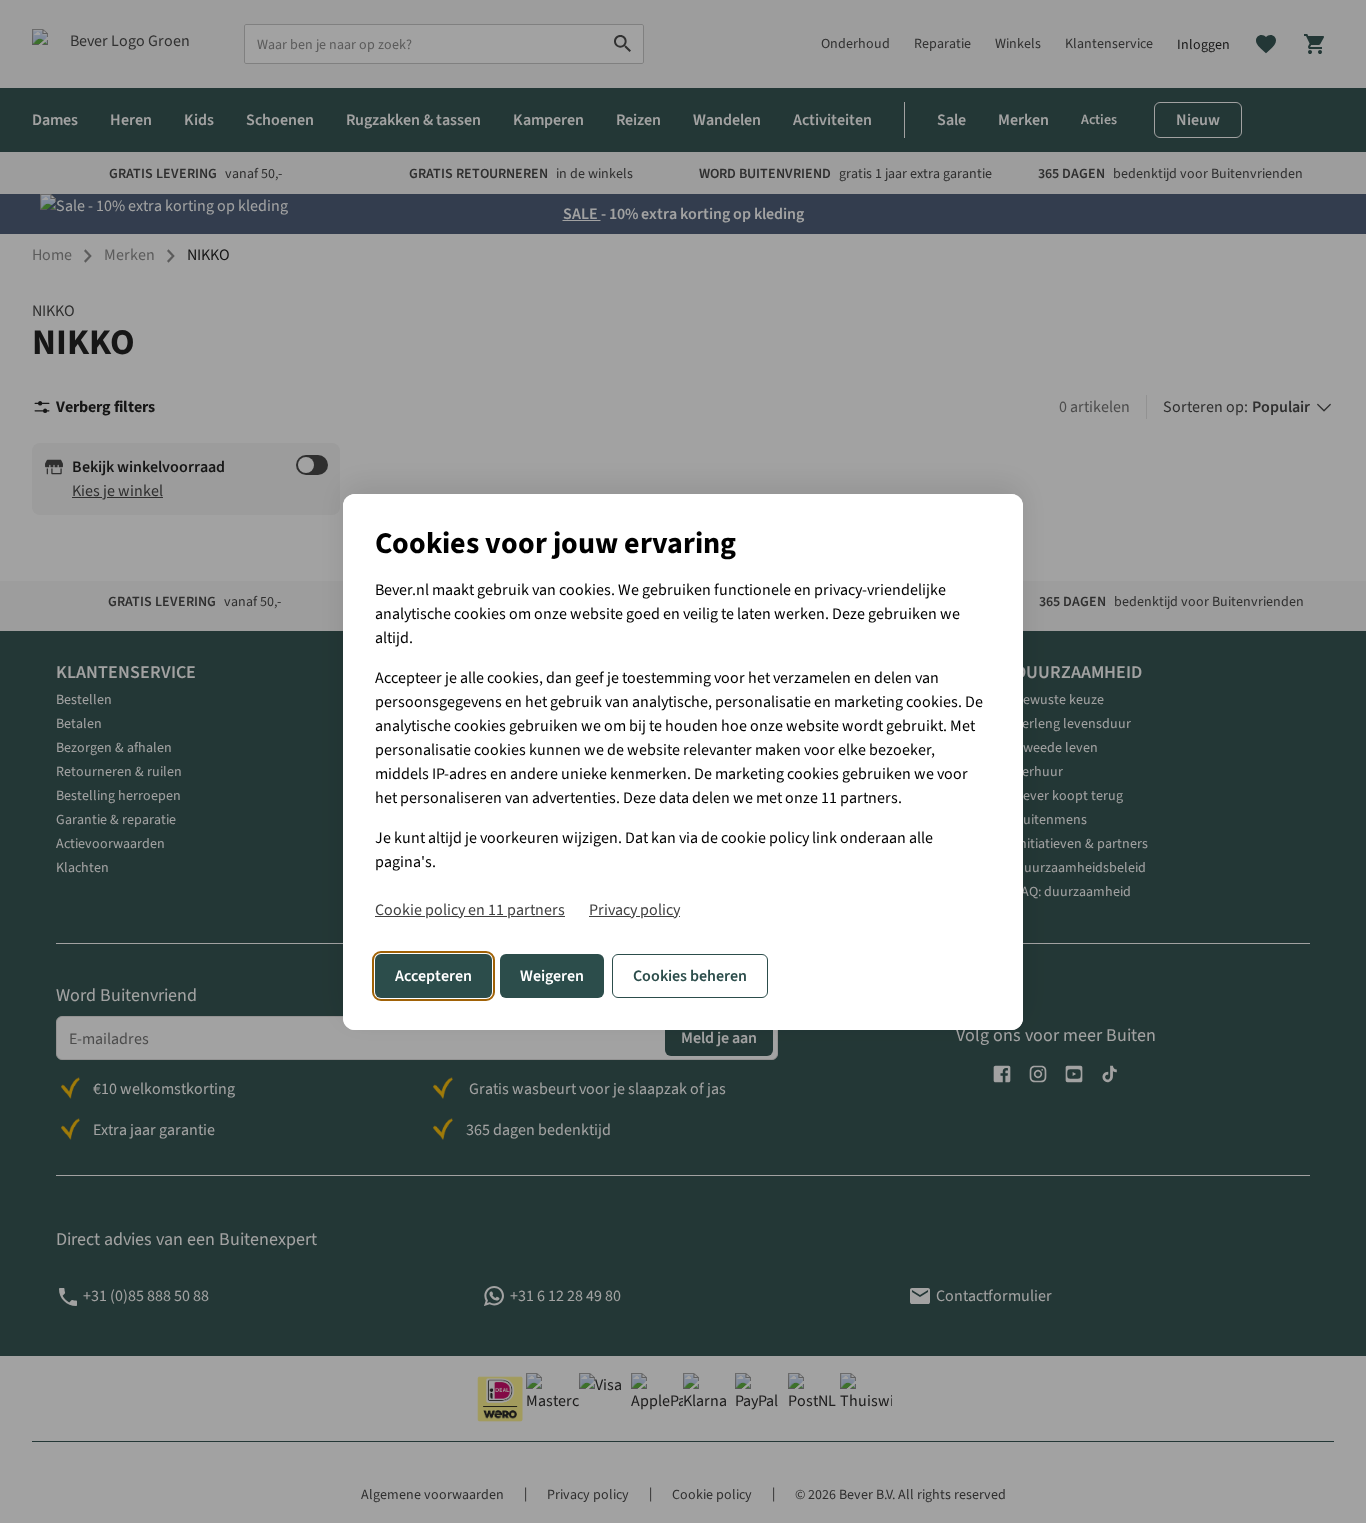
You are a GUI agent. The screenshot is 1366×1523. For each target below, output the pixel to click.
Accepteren (433, 976)
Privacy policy (634, 910)
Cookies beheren (690, 976)
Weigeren (552, 976)
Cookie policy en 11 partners (470, 910)
